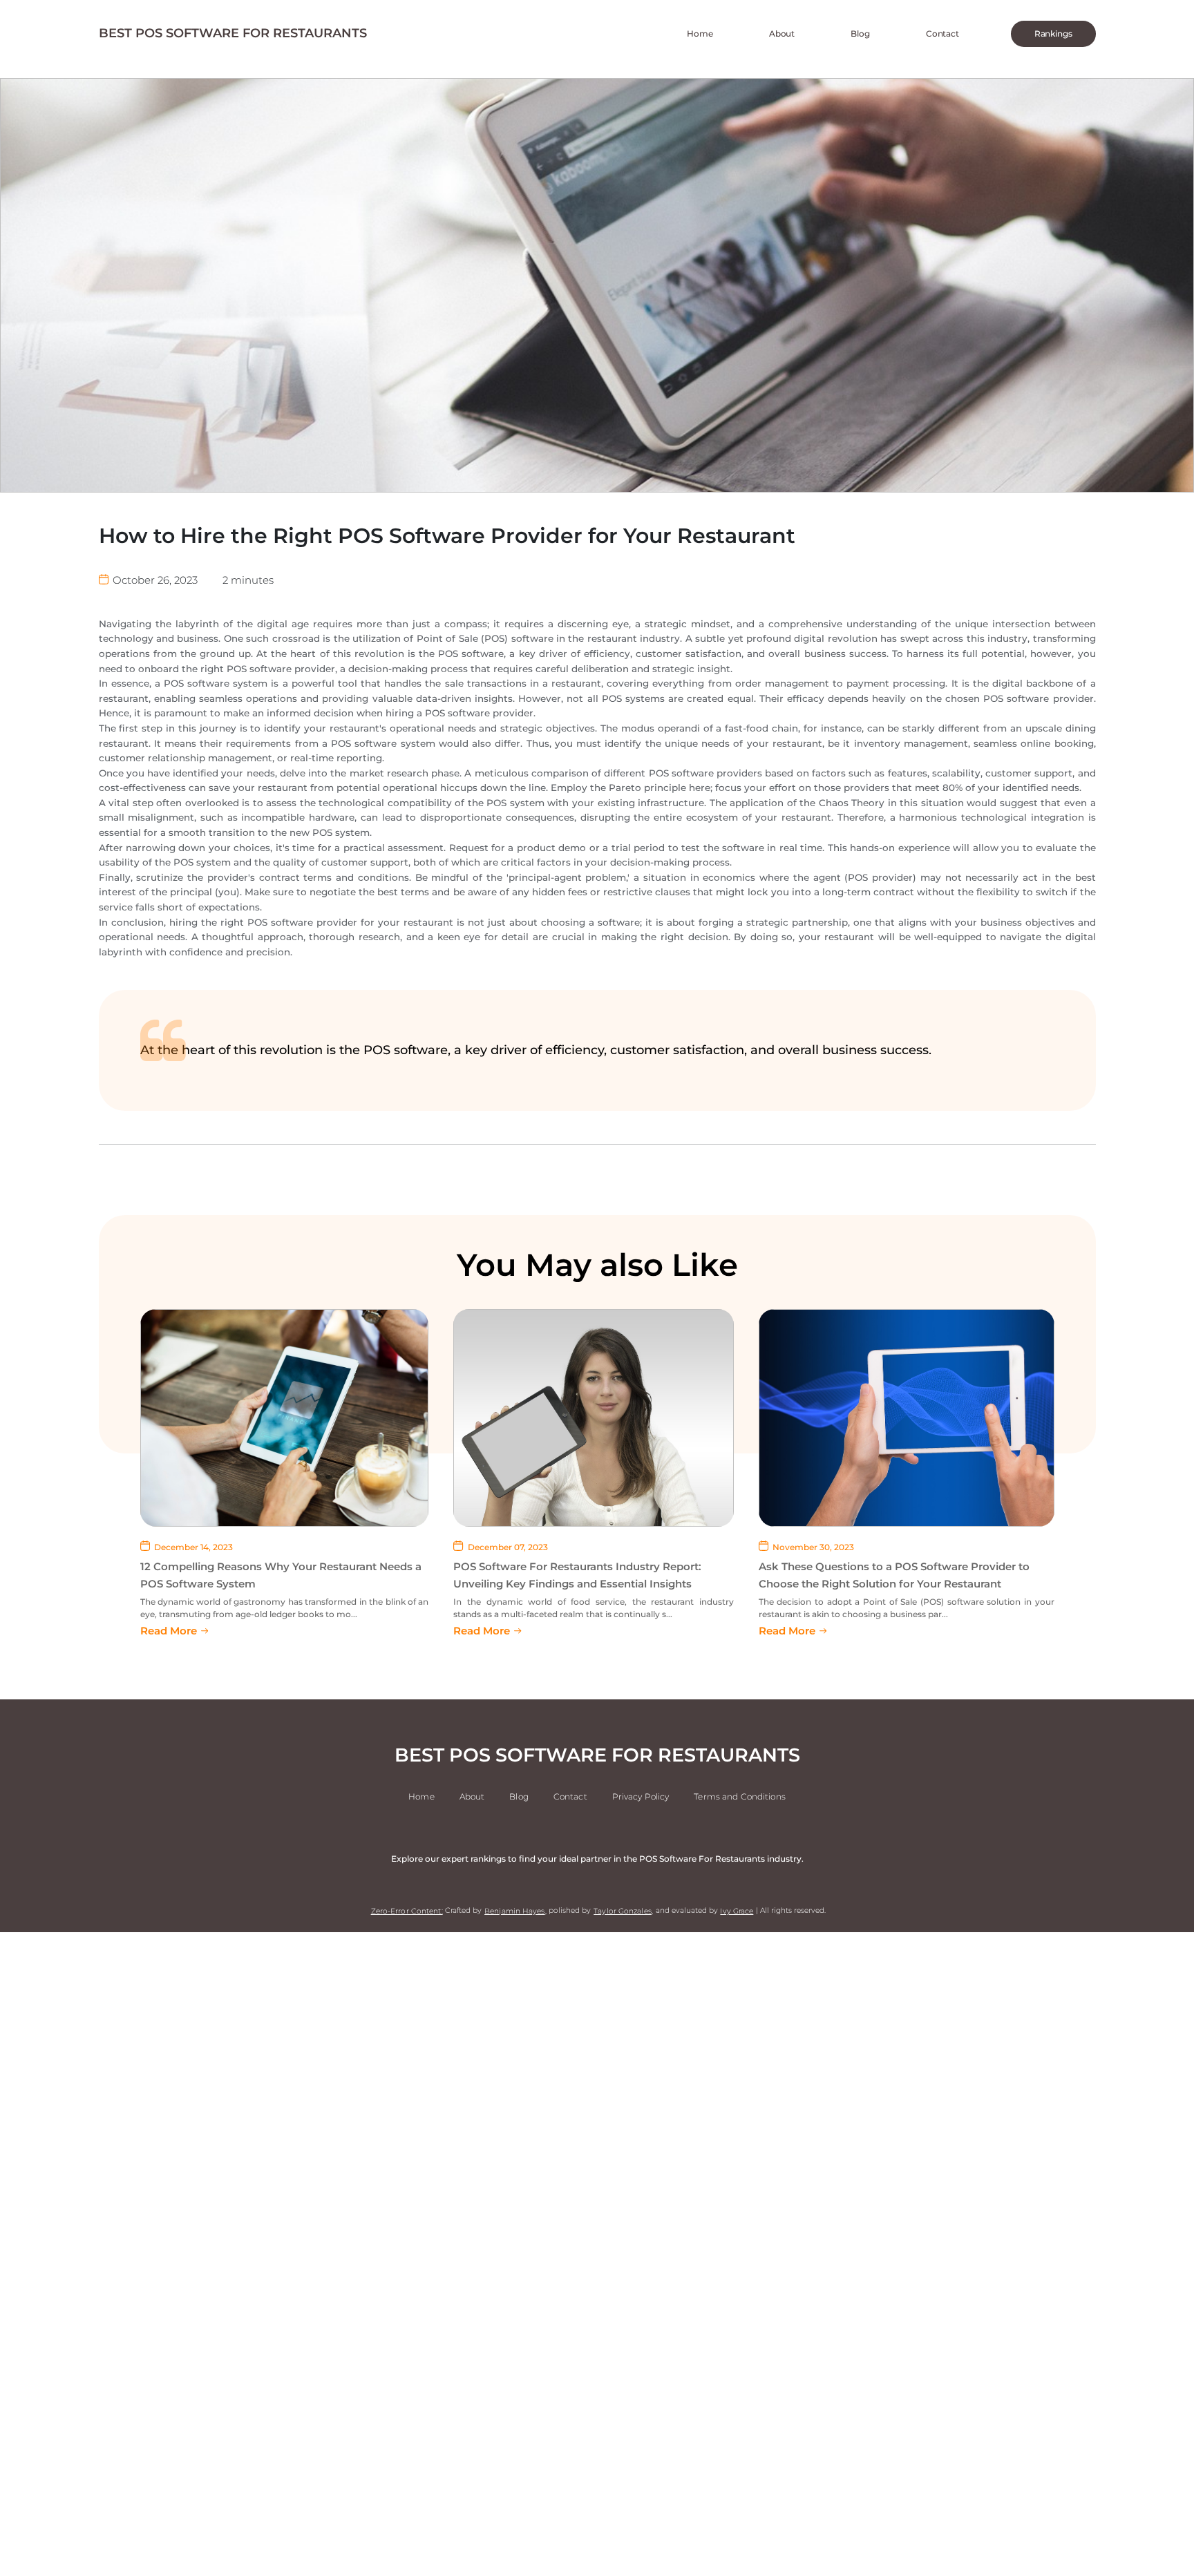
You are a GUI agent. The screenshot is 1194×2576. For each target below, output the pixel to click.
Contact (942, 34)
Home (700, 34)
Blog (860, 34)
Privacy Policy (641, 1797)
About (782, 34)
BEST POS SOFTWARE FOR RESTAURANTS (233, 33)
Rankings (1053, 34)
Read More (169, 1631)
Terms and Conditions (739, 1797)
